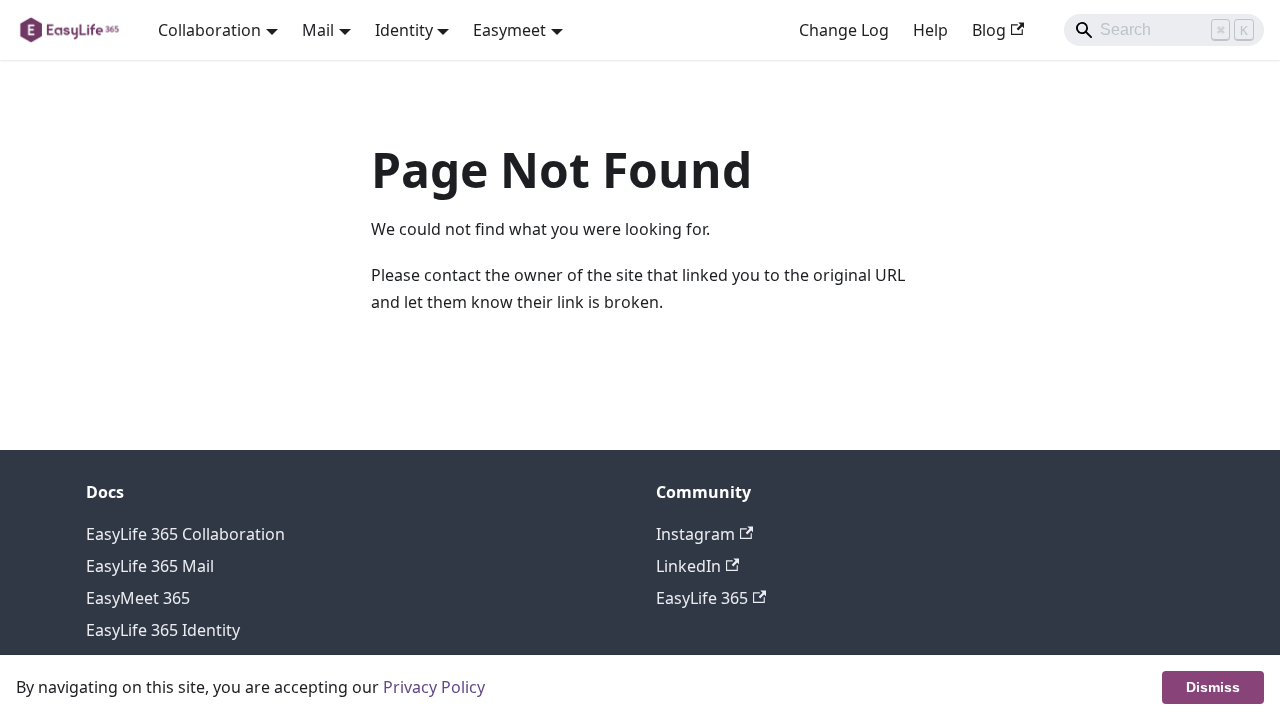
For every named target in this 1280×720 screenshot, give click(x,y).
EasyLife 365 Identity (163, 630)
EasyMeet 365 (138, 598)
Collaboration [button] (209, 30)
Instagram (695, 534)
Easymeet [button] (509, 30)
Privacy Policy (434, 687)
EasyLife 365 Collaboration (185, 534)
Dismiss (1213, 687)
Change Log (844, 30)
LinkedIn (688, 566)
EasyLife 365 (702, 598)
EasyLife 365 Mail (150, 566)
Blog (989, 30)
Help (930, 30)
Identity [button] (404, 30)
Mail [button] (318, 30)
